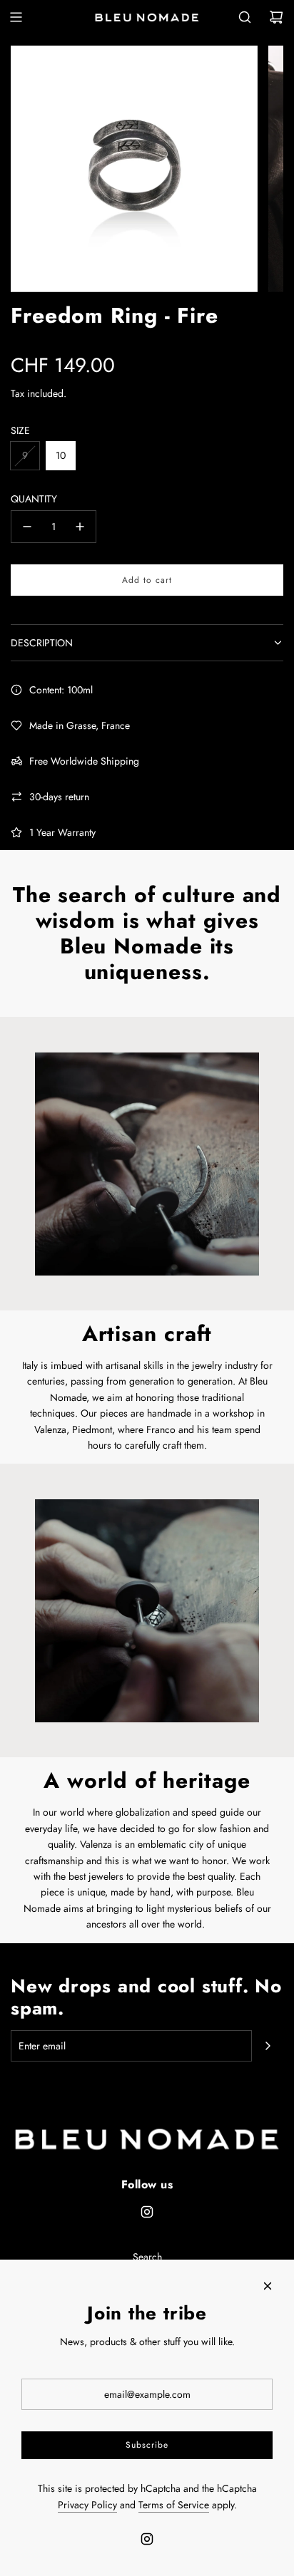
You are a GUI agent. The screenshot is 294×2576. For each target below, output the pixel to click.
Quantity (34, 499)
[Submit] (268, 2046)
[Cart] (276, 17)
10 (61, 455)
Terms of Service (174, 2505)
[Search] (245, 17)
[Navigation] (16, 17)
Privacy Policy (87, 2505)
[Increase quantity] (80, 527)
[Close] (268, 2286)
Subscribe (147, 2445)
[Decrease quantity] (27, 527)
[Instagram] (147, 2212)
